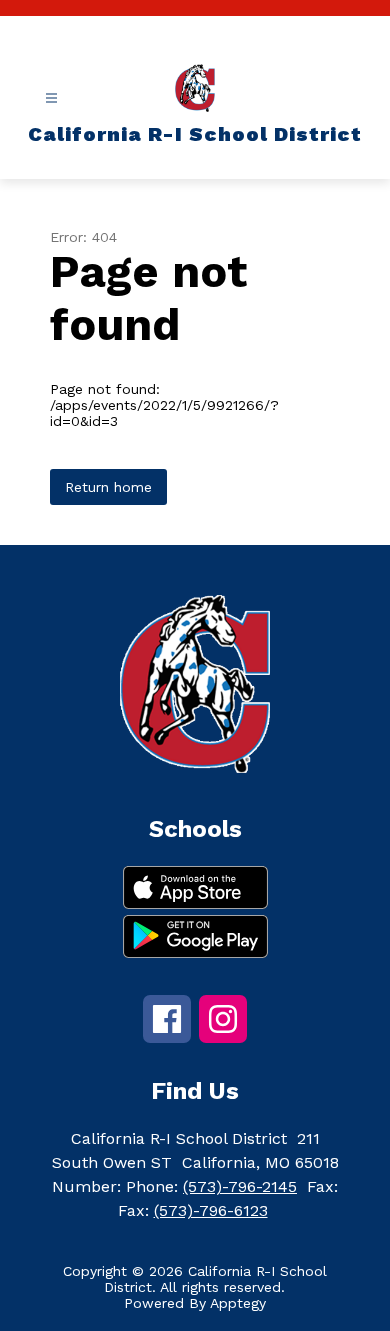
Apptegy (238, 1303)
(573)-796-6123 (211, 1210)
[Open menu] (51, 98)
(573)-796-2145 (240, 1186)
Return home (108, 487)
